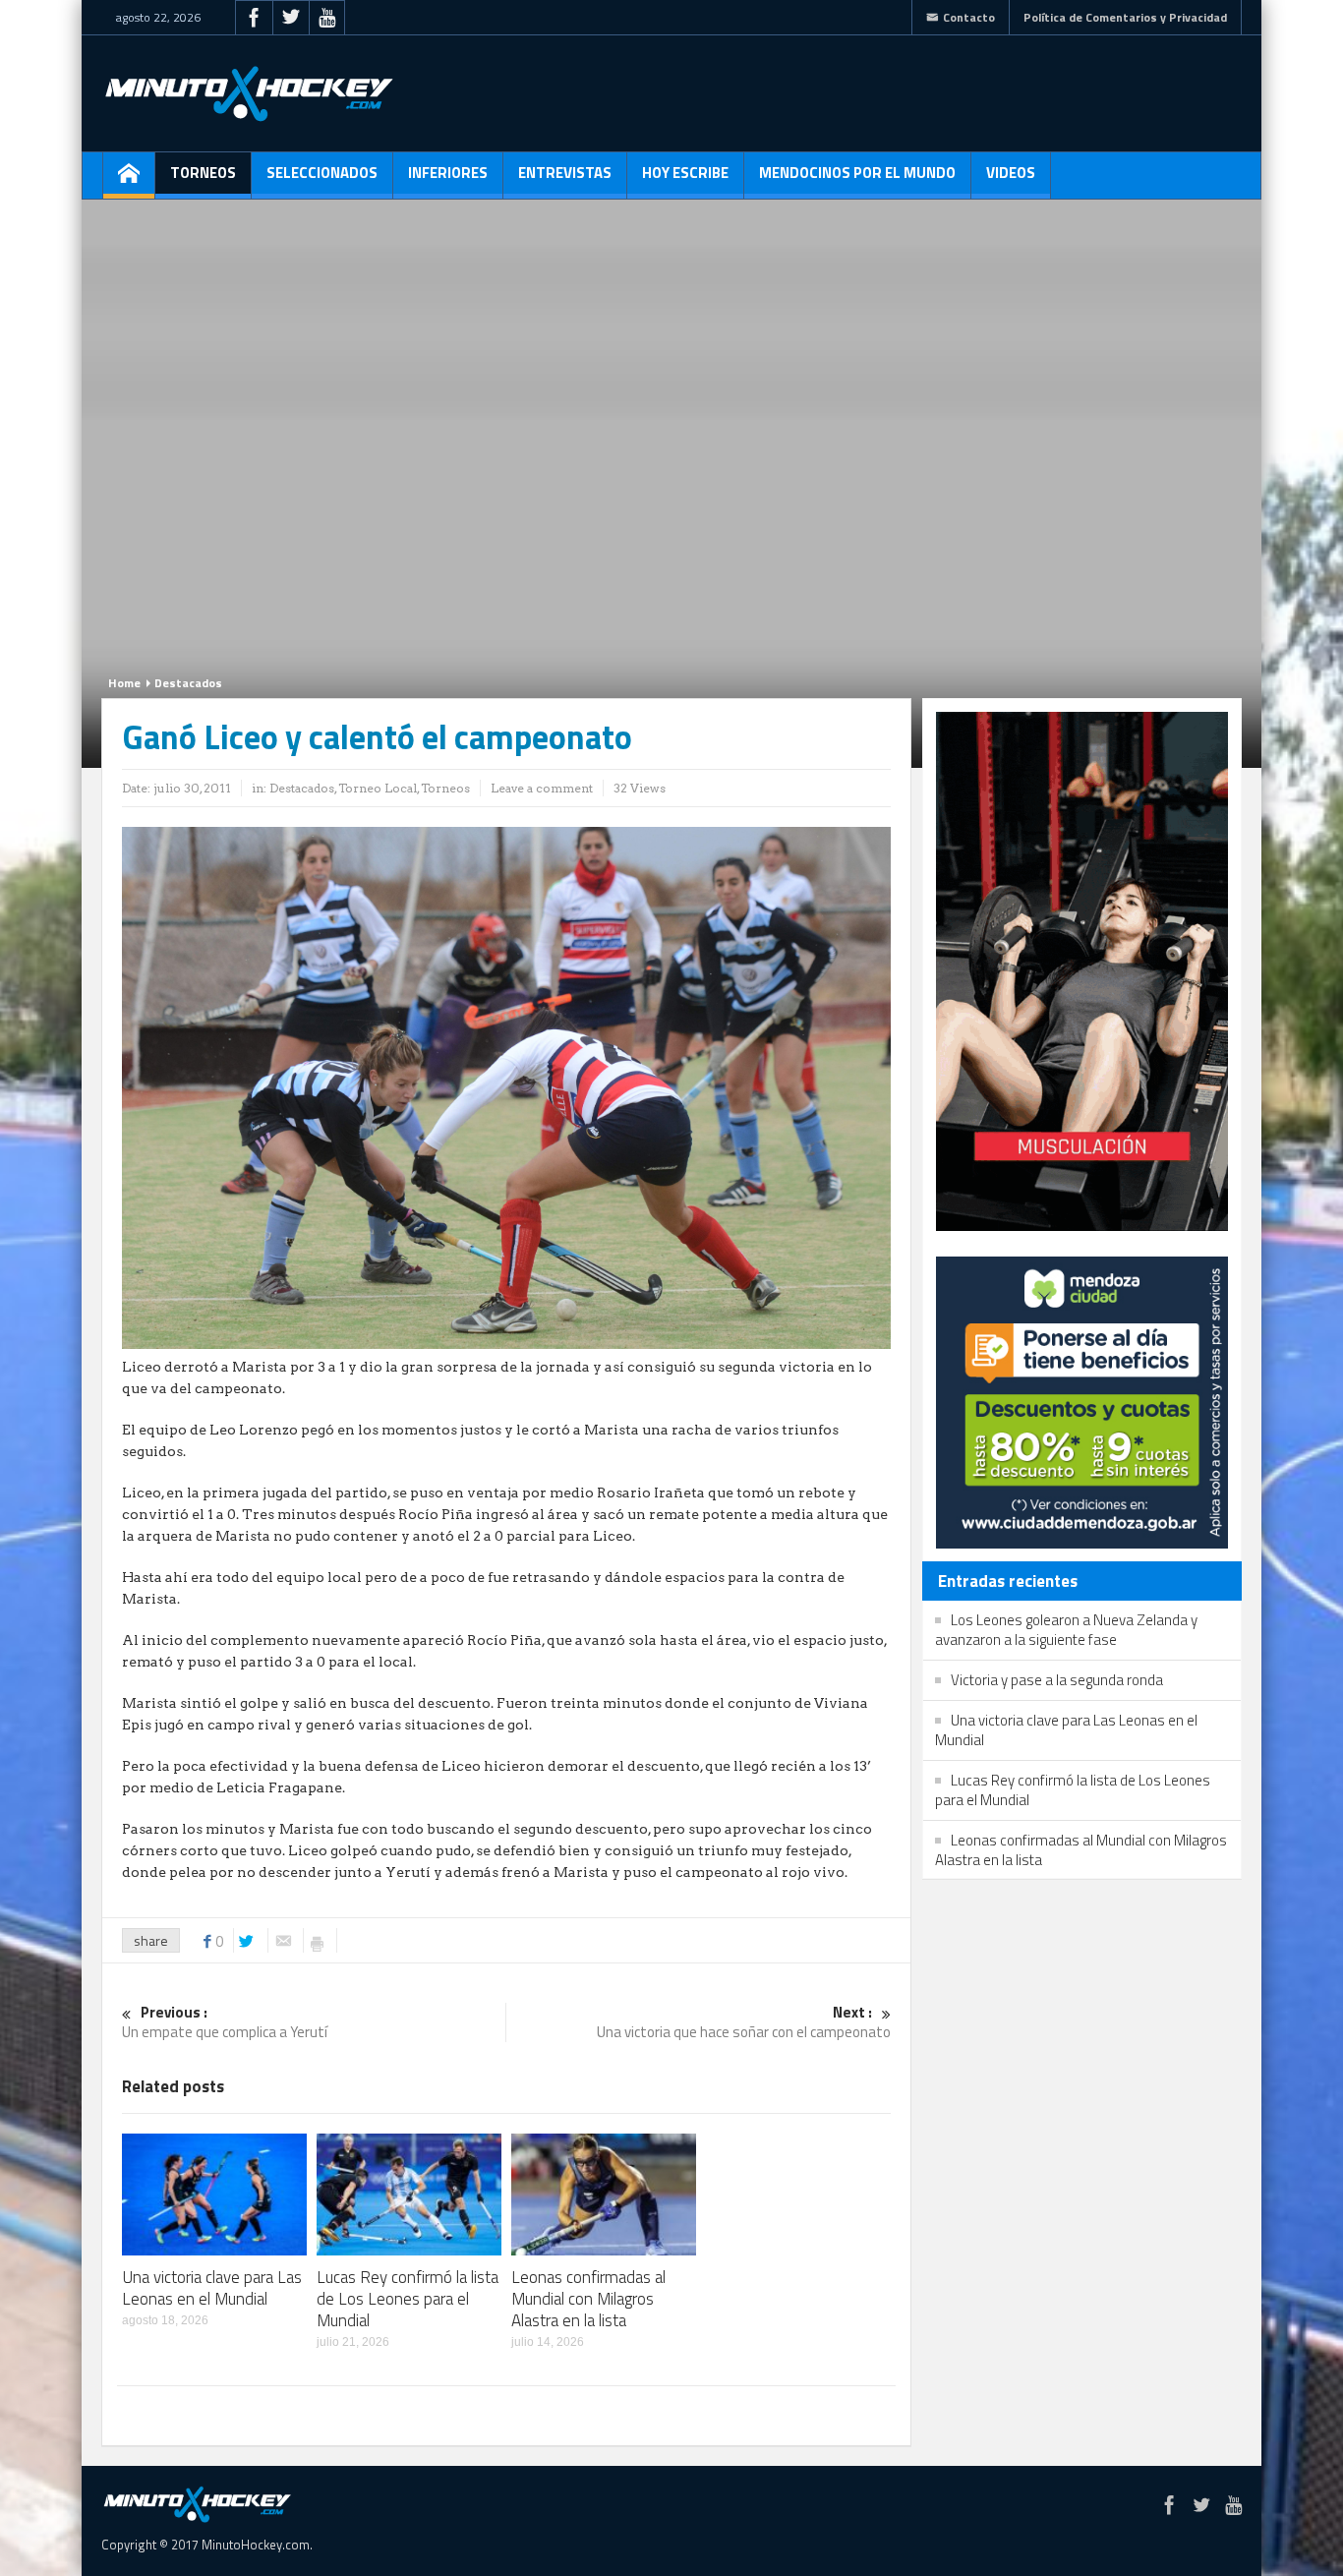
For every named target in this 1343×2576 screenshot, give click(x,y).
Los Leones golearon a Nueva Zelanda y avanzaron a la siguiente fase (1066, 1630)
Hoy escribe (685, 173)
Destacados (188, 683)
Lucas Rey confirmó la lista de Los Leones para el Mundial (408, 2299)
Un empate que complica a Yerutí (225, 2023)
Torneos (203, 173)
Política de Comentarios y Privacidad (1125, 17)
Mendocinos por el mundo (857, 173)
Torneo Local (378, 788)
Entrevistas (565, 173)
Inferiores (448, 173)
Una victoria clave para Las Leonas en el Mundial (212, 2288)
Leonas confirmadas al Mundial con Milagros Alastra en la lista (588, 2299)
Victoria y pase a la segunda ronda (1057, 1680)
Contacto (969, 17)
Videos (1011, 173)
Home (124, 683)
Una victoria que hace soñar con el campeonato (744, 2023)
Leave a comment (542, 788)
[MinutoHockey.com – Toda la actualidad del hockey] (249, 93)
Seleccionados (322, 173)
